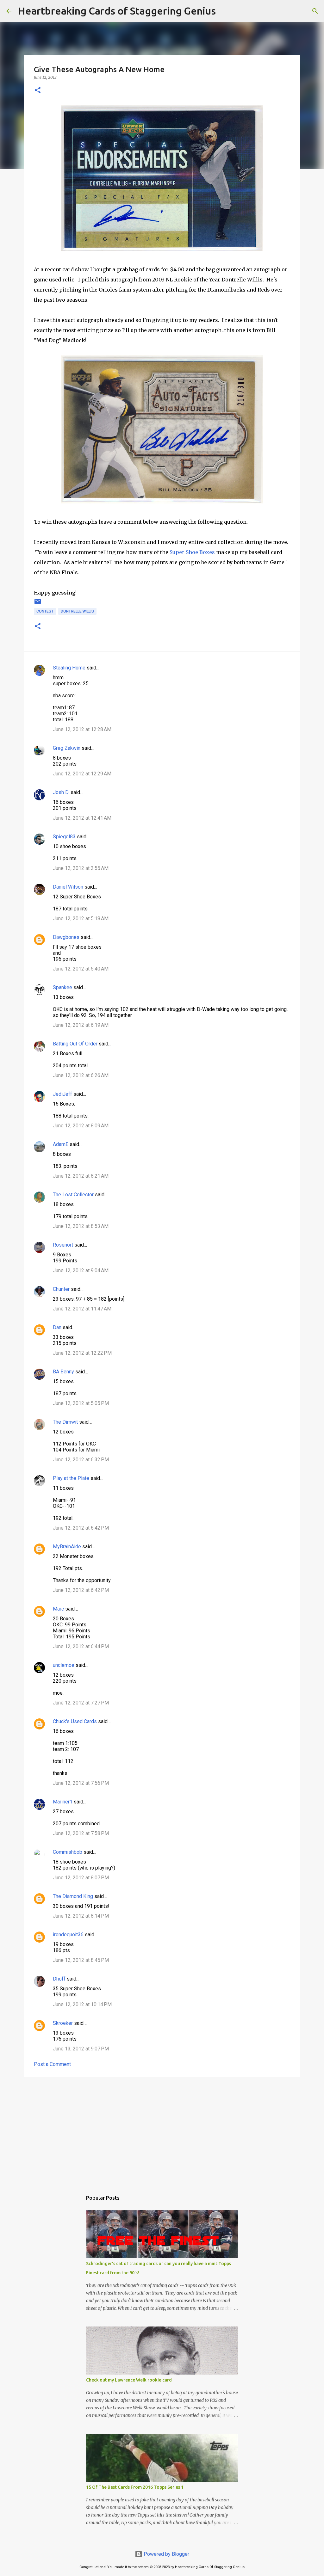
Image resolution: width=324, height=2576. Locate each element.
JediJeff (62, 1094)
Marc (58, 1609)
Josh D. (61, 792)
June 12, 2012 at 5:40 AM (81, 969)
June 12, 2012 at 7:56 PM (81, 1783)
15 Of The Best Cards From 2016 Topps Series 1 (135, 2487)
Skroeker (63, 2023)
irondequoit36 (68, 1935)
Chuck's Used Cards (75, 1721)
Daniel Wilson (68, 887)
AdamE (61, 1144)
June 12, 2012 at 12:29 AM (82, 774)
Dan (57, 1327)
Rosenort (63, 1245)
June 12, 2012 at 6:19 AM (81, 1025)
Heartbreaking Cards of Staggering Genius (117, 11)
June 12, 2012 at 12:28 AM (82, 729)
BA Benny (63, 1372)
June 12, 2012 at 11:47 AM (82, 1309)
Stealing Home (69, 668)
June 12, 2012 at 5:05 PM (81, 1403)
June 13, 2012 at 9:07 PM (81, 2049)
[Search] (225, 11)
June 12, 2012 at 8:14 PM (81, 1916)
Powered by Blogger (166, 2554)
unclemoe (64, 1665)
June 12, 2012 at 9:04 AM (81, 1270)
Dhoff (59, 1979)
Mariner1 (63, 1802)
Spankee (62, 987)
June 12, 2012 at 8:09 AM (81, 1126)
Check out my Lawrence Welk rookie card (129, 2380)
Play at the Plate (71, 1478)
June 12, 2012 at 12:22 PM (82, 1353)
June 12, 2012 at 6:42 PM (81, 1528)
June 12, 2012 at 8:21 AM (81, 1176)
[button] (38, 91)
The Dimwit (65, 1422)
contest (45, 611)
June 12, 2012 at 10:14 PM (82, 2004)
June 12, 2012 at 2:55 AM (81, 868)
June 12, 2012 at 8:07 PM (81, 1878)
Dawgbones (66, 937)
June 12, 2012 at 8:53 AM (81, 1226)
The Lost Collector (73, 1195)
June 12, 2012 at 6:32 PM (81, 1460)
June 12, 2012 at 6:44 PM (81, 1646)
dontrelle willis (77, 611)
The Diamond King (73, 1896)
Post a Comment (52, 2064)
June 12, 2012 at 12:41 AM (82, 818)
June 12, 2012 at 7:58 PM (81, 1833)
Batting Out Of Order (75, 1044)
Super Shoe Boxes (192, 552)
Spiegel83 (64, 837)
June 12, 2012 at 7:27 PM (81, 1703)
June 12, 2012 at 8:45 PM (81, 1960)
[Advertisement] (162, 2131)
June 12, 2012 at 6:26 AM (81, 1075)
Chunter (61, 1289)
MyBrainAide (67, 1547)
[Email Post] (38, 604)
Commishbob (68, 1852)
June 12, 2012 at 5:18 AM (81, 918)
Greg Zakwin (67, 748)
